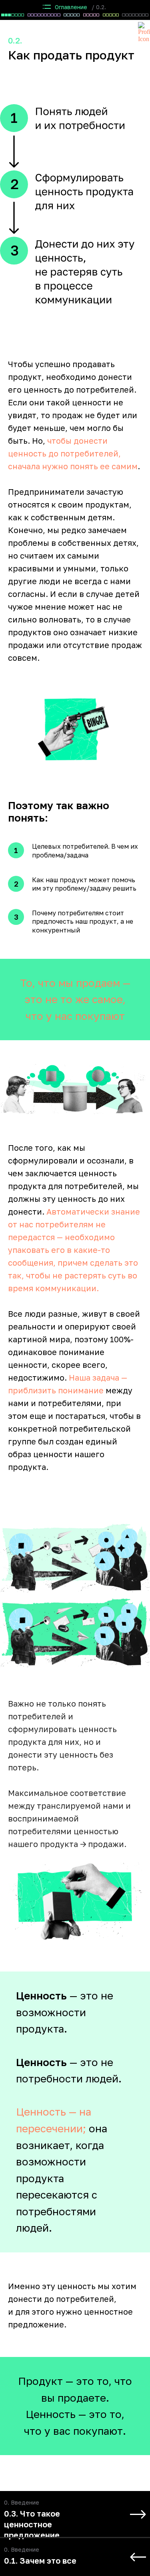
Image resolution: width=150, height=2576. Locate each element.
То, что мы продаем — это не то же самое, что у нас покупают (75, 1000)
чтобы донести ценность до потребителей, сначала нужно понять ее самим (73, 453)
